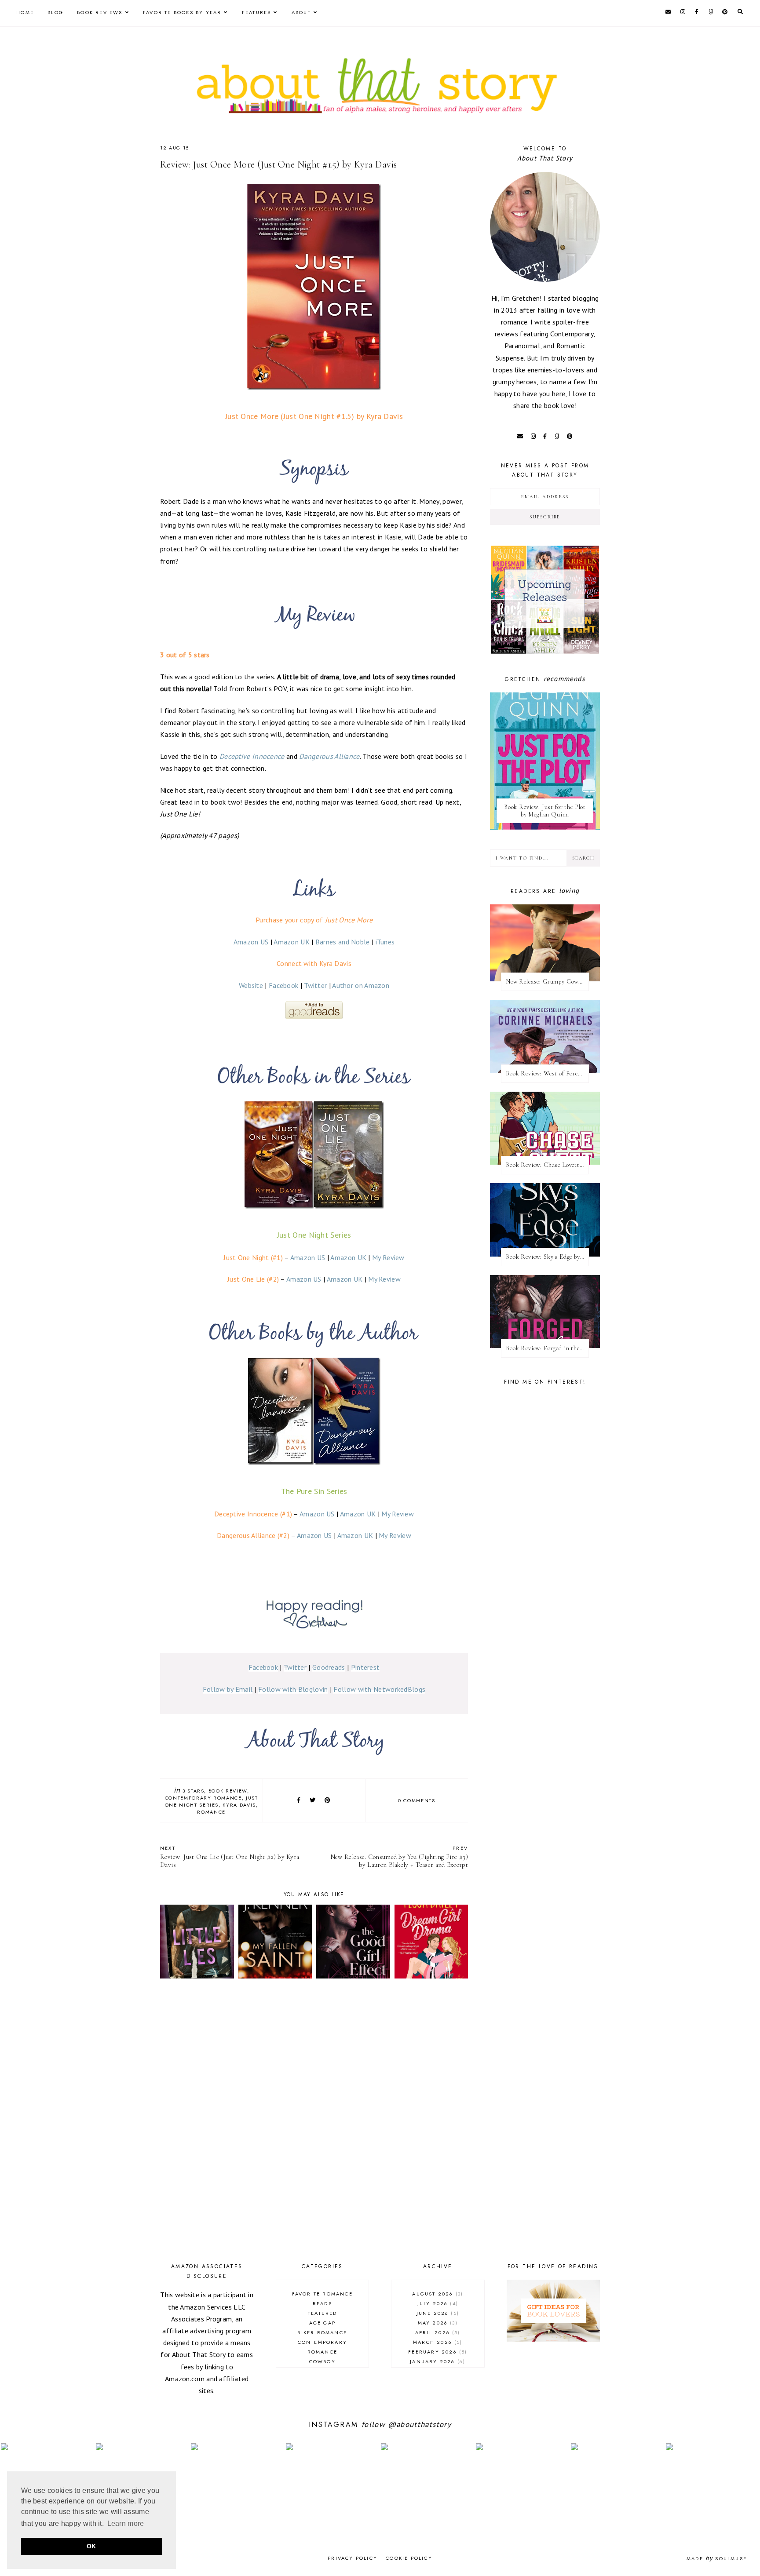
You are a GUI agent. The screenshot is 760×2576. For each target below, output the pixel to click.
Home (25, 12)
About (301, 12)
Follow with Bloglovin (293, 1689)
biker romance (322, 2332)
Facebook (283, 985)
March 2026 (437, 2342)
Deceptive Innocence (252, 756)
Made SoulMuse (717, 2558)
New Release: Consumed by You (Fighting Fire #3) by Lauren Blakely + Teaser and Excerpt (399, 1856)
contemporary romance (203, 1798)
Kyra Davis (239, 1805)
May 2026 (437, 2323)
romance (211, 1812)
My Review (388, 1257)
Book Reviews (100, 12)
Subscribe (545, 517)
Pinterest (365, 1667)
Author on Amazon (361, 985)
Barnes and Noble (343, 942)
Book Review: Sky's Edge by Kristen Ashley (547, 1257)
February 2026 (437, 2352)
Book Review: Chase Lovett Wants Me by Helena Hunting (547, 1165)
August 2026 (437, 2294)
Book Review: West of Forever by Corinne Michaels (547, 1073)
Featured (322, 2313)
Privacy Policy (353, 2558)
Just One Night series (212, 1801)
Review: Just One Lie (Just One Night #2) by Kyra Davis (230, 1856)
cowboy (322, 2361)
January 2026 (437, 2361)
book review (228, 1791)
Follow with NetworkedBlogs (379, 1689)
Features (257, 12)
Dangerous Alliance (329, 756)
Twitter (315, 985)
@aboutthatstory (420, 2424)
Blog (55, 12)
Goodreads (329, 1667)
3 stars (194, 1791)
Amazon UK (292, 942)
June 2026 (437, 2313)
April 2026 (437, 2332)
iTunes (385, 942)
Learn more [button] (126, 2523)
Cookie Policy (409, 2558)
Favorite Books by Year (182, 12)
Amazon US (251, 942)
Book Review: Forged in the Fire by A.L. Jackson (547, 1348)
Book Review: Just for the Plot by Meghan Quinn (545, 811)
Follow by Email (228, 1689)
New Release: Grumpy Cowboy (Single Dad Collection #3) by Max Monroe (547, 982)
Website (251, 985)
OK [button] (91, 2546)
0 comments (417, 1800)
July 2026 (437, 2303)
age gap (322, 2323)
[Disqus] (314, 2122)
